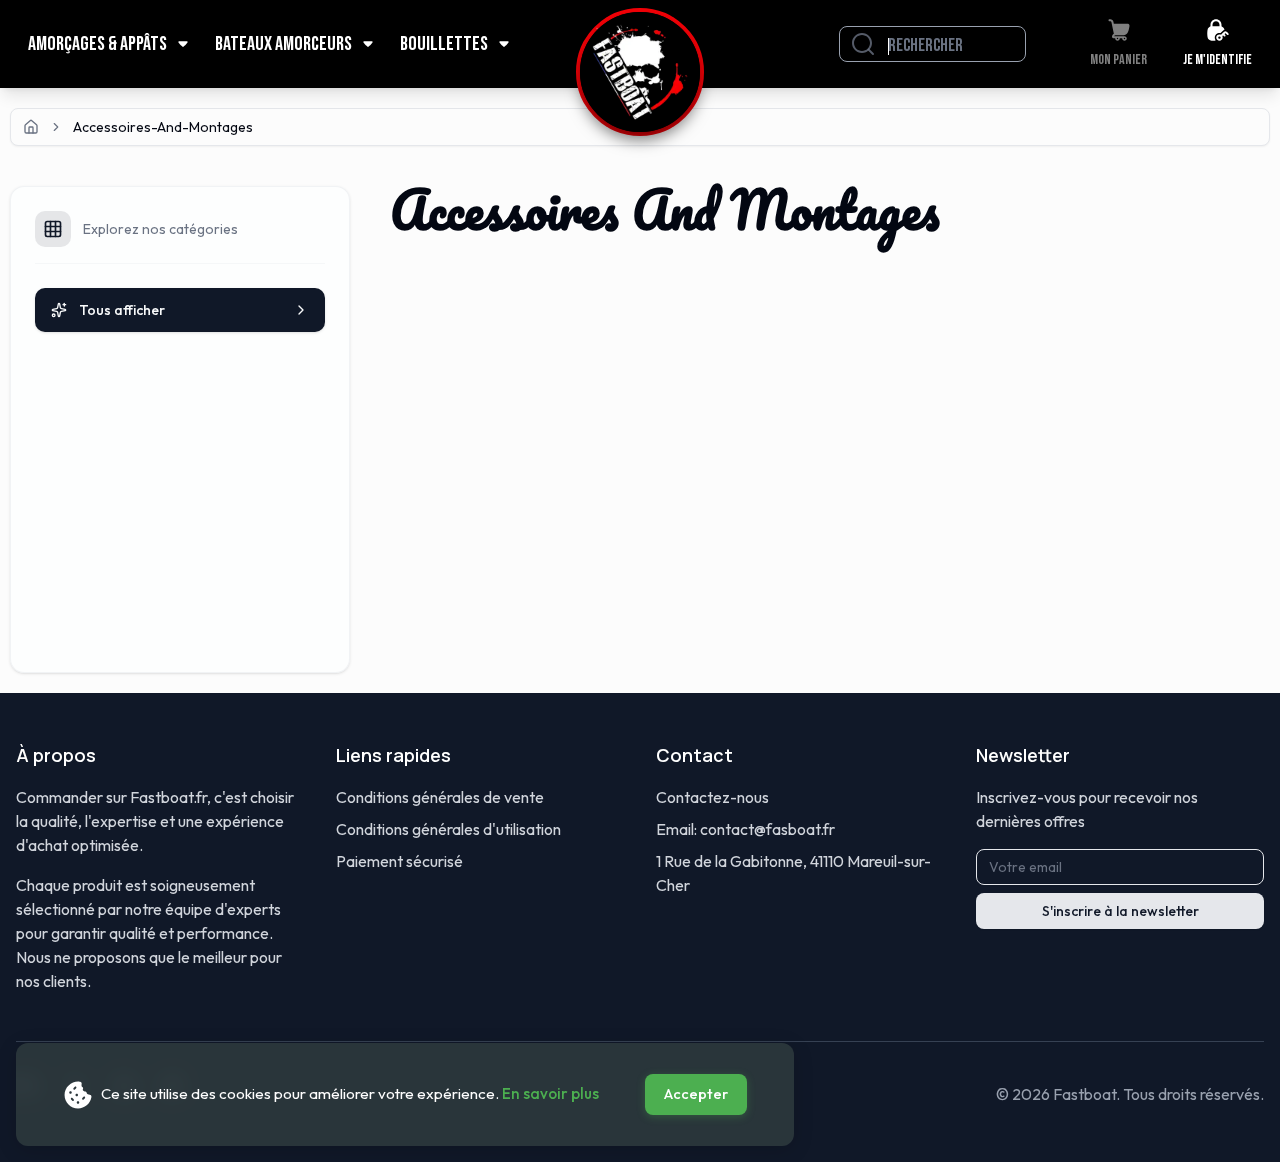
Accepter (696, 1094)
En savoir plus (550, 1093)
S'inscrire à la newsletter (1120, 911)
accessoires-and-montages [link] (163, 127)
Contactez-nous (712, 797)
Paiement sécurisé (399, 861)
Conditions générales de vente (440, 797)
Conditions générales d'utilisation (448, 829)
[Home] (31, 127)
